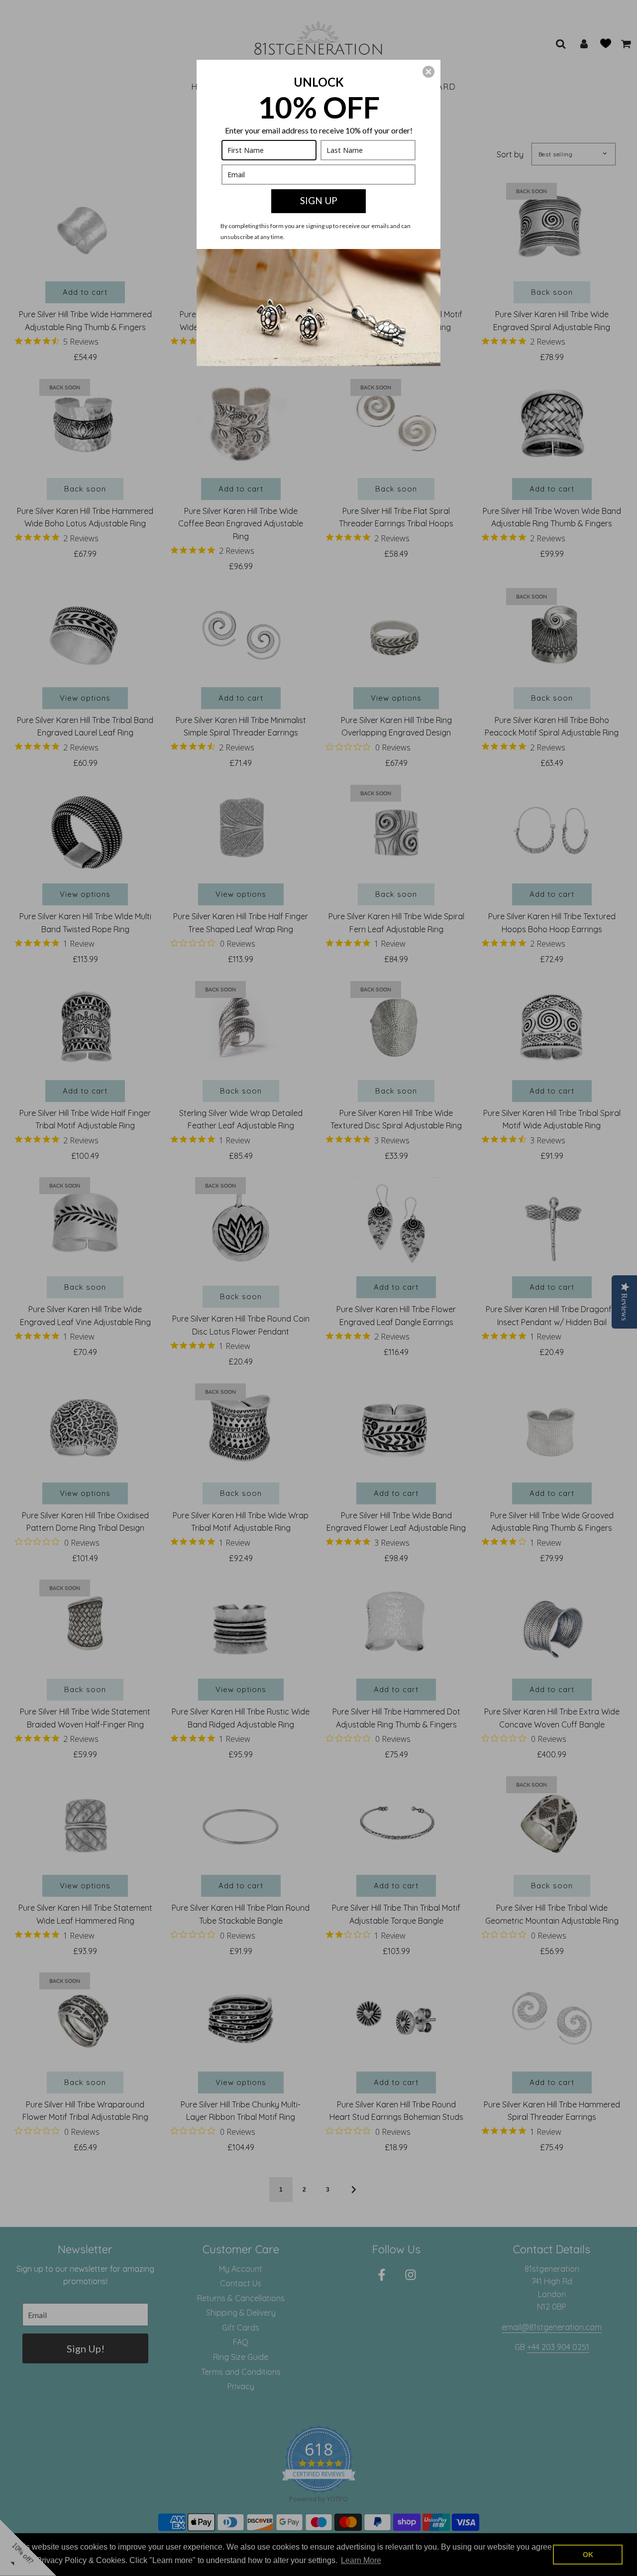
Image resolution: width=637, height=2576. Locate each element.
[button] (428, 72)
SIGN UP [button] (319, 200)
